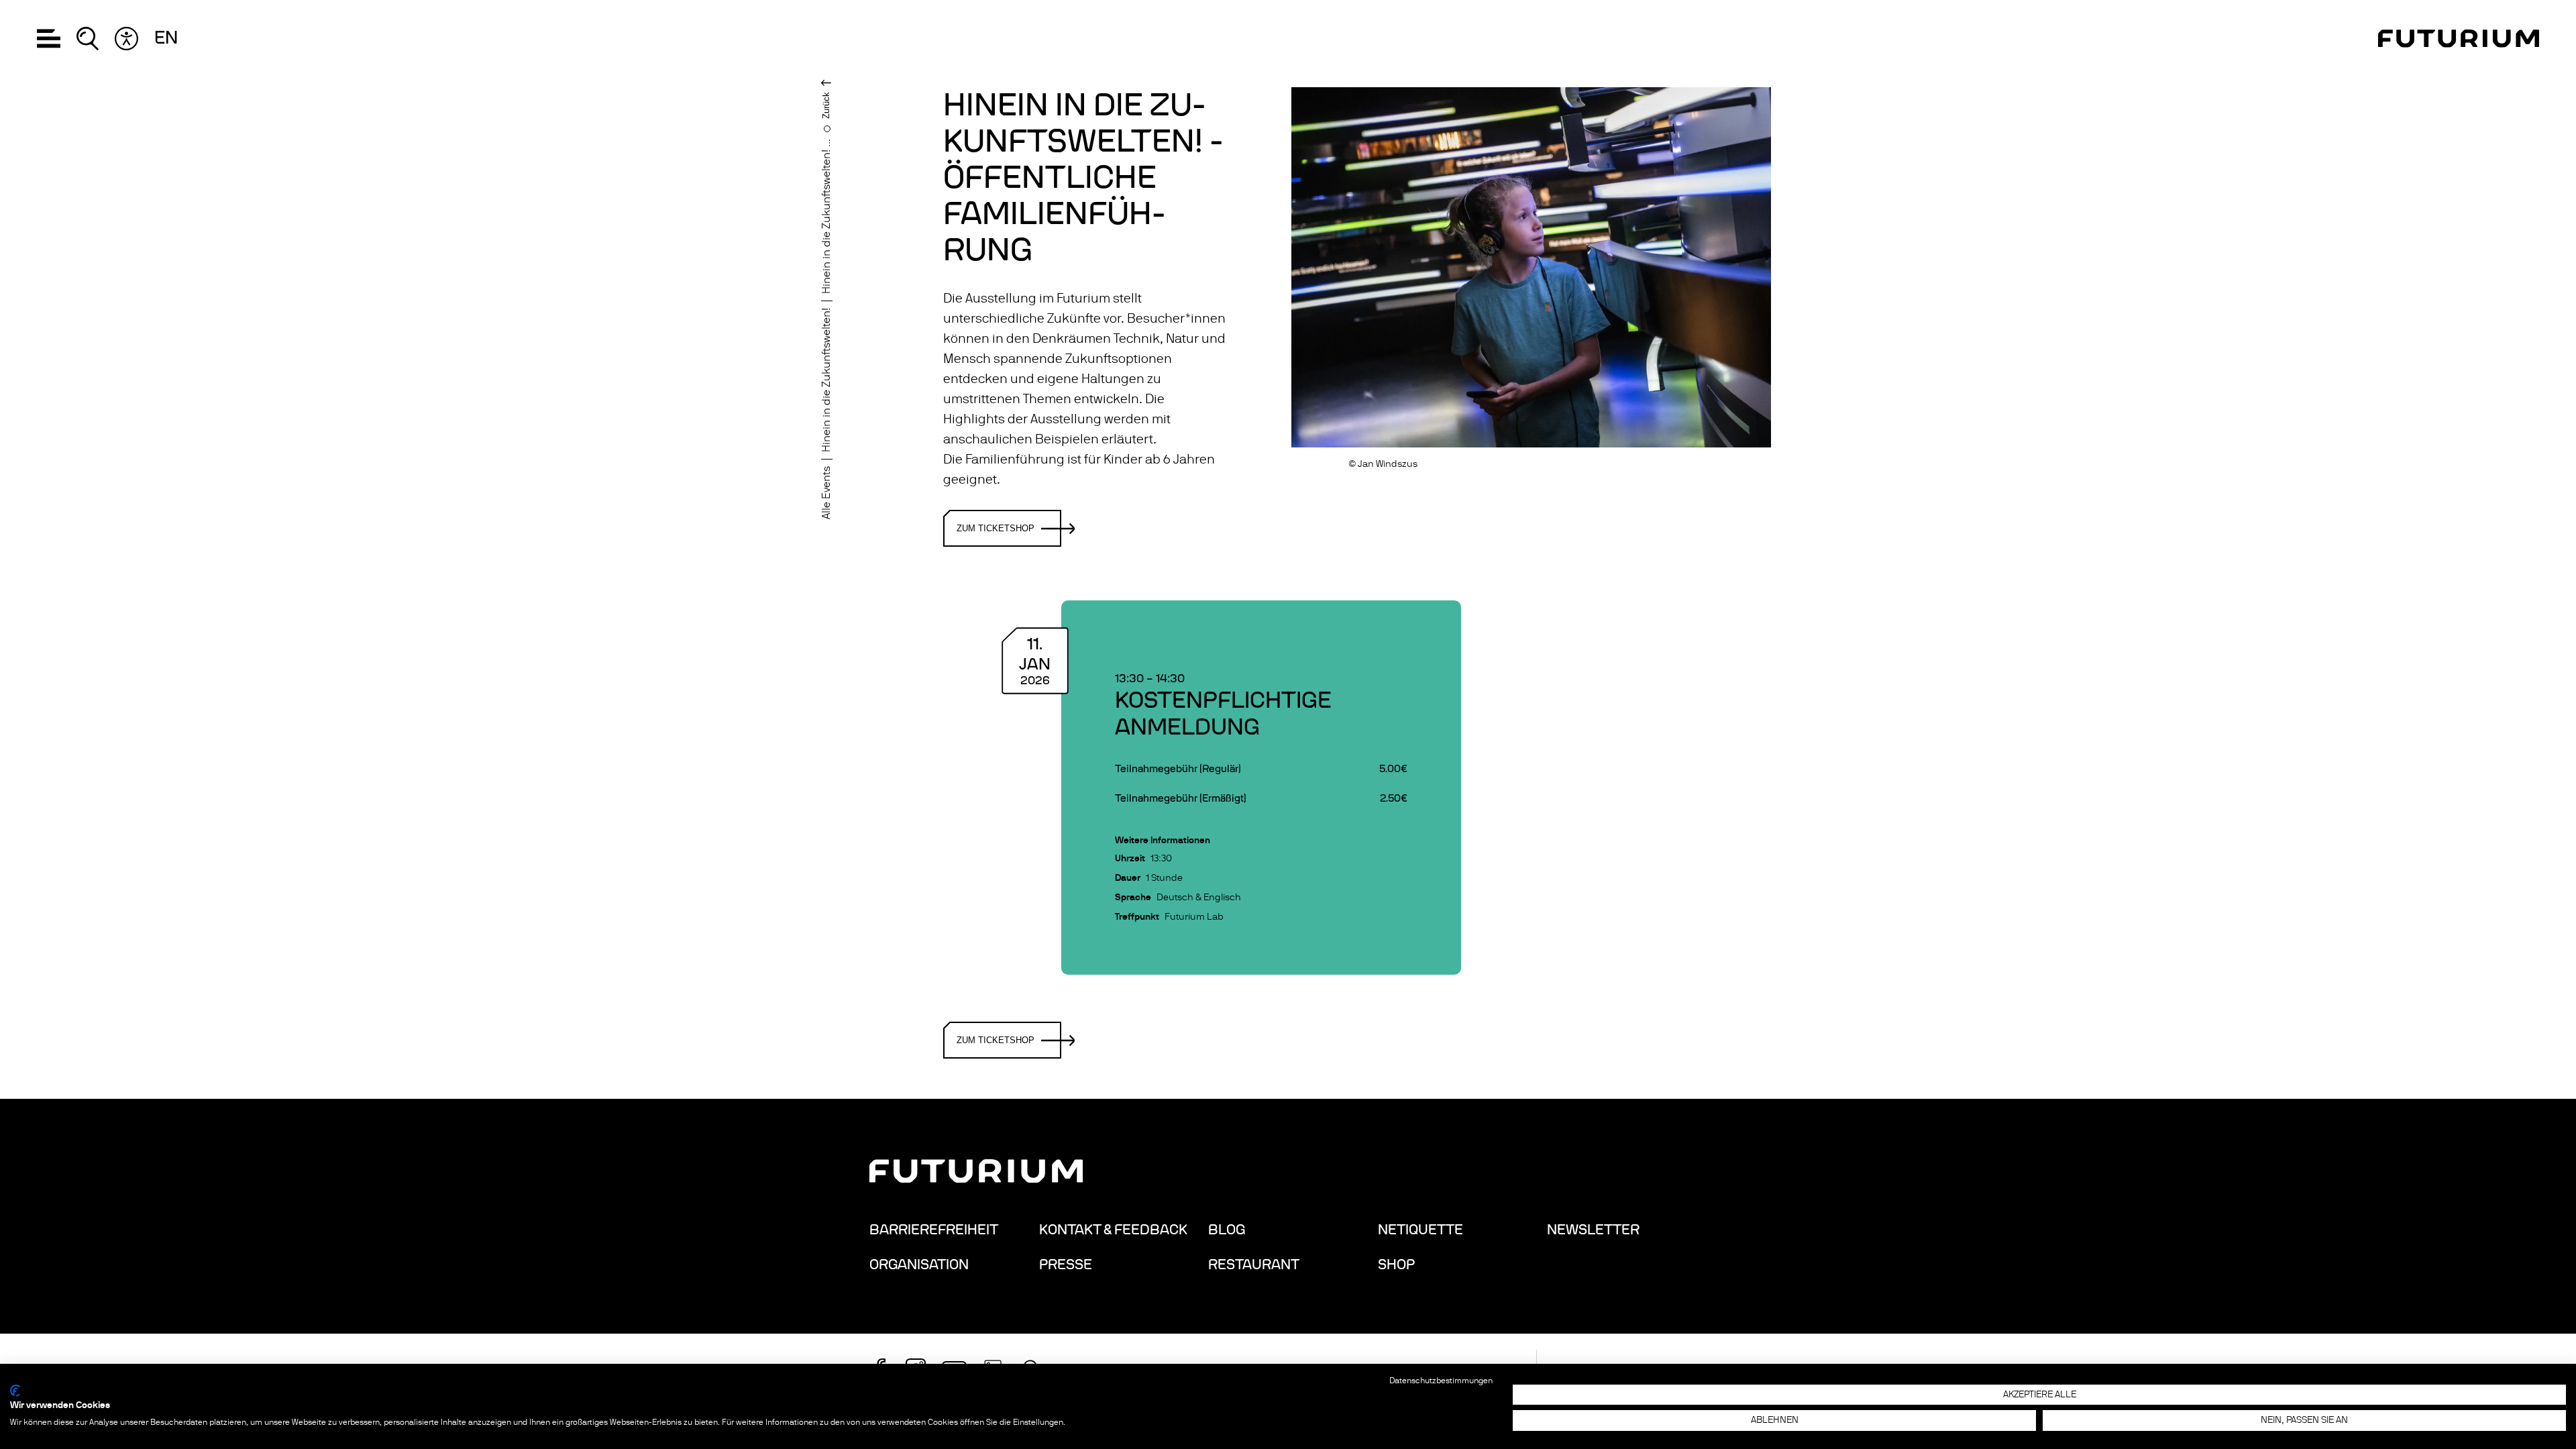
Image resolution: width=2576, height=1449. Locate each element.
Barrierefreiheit (934, 1230)
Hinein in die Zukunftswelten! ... (826, 216)
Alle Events (826, 493)
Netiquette (1420, 1230)
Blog (1227, 1230)
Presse (1066, 1265)
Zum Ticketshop (996, 528)
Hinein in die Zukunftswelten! (826, 380)
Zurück (826, 105)
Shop (1396, 1265)
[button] (49, 39)
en (166, 38)
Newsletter (1593, 1230)
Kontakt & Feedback (1113, 1230)
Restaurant (1254, 1265)
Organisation (919, 1265)
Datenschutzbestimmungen (1441, 1381)
